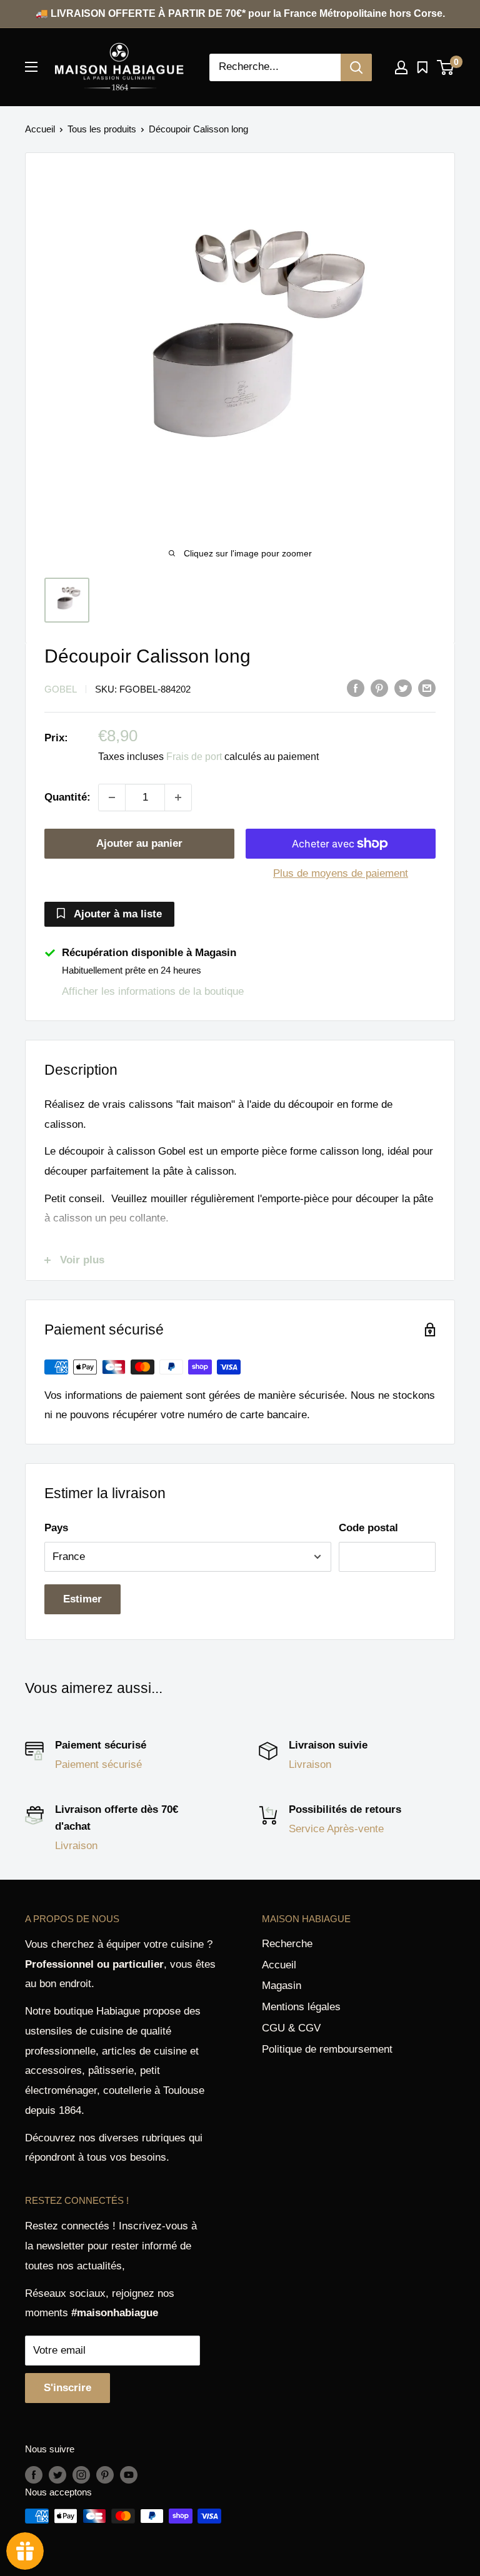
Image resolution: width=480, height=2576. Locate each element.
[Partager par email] (427, 688)
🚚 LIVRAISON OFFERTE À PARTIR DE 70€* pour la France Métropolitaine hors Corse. (240, 13)
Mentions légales (301, 2007)
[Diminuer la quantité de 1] (112, 797)
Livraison (310, 1764)
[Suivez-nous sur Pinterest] (105, 2475)
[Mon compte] (401, 67)
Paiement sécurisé (98, 1764)
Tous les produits (102, 129)
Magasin (282, 1986)
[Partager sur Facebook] (356, 688)
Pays (56, 1528)
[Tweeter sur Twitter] (403, 688)
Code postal (368, 1528)
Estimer (82, 1599)
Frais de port (194, 757)
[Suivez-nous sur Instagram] (81, 2475)
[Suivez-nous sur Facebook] (34, 2475)
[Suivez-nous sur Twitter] (57, 2475)
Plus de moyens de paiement (341, 873)
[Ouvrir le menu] (31, 67)
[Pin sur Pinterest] (379, 688)
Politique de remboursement (327, 2049)
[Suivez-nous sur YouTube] (129, 2475)
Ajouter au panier (139, 843)
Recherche (287, 1944)
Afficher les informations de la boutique (153, 991)
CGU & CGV (291, 2028)
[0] (446, 67)
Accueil (40, 129)
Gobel (61, 689)
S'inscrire (67, 2388)
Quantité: (67, 797)
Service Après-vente (336, 1829)
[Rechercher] (356, 67)
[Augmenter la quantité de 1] (178, 797)
